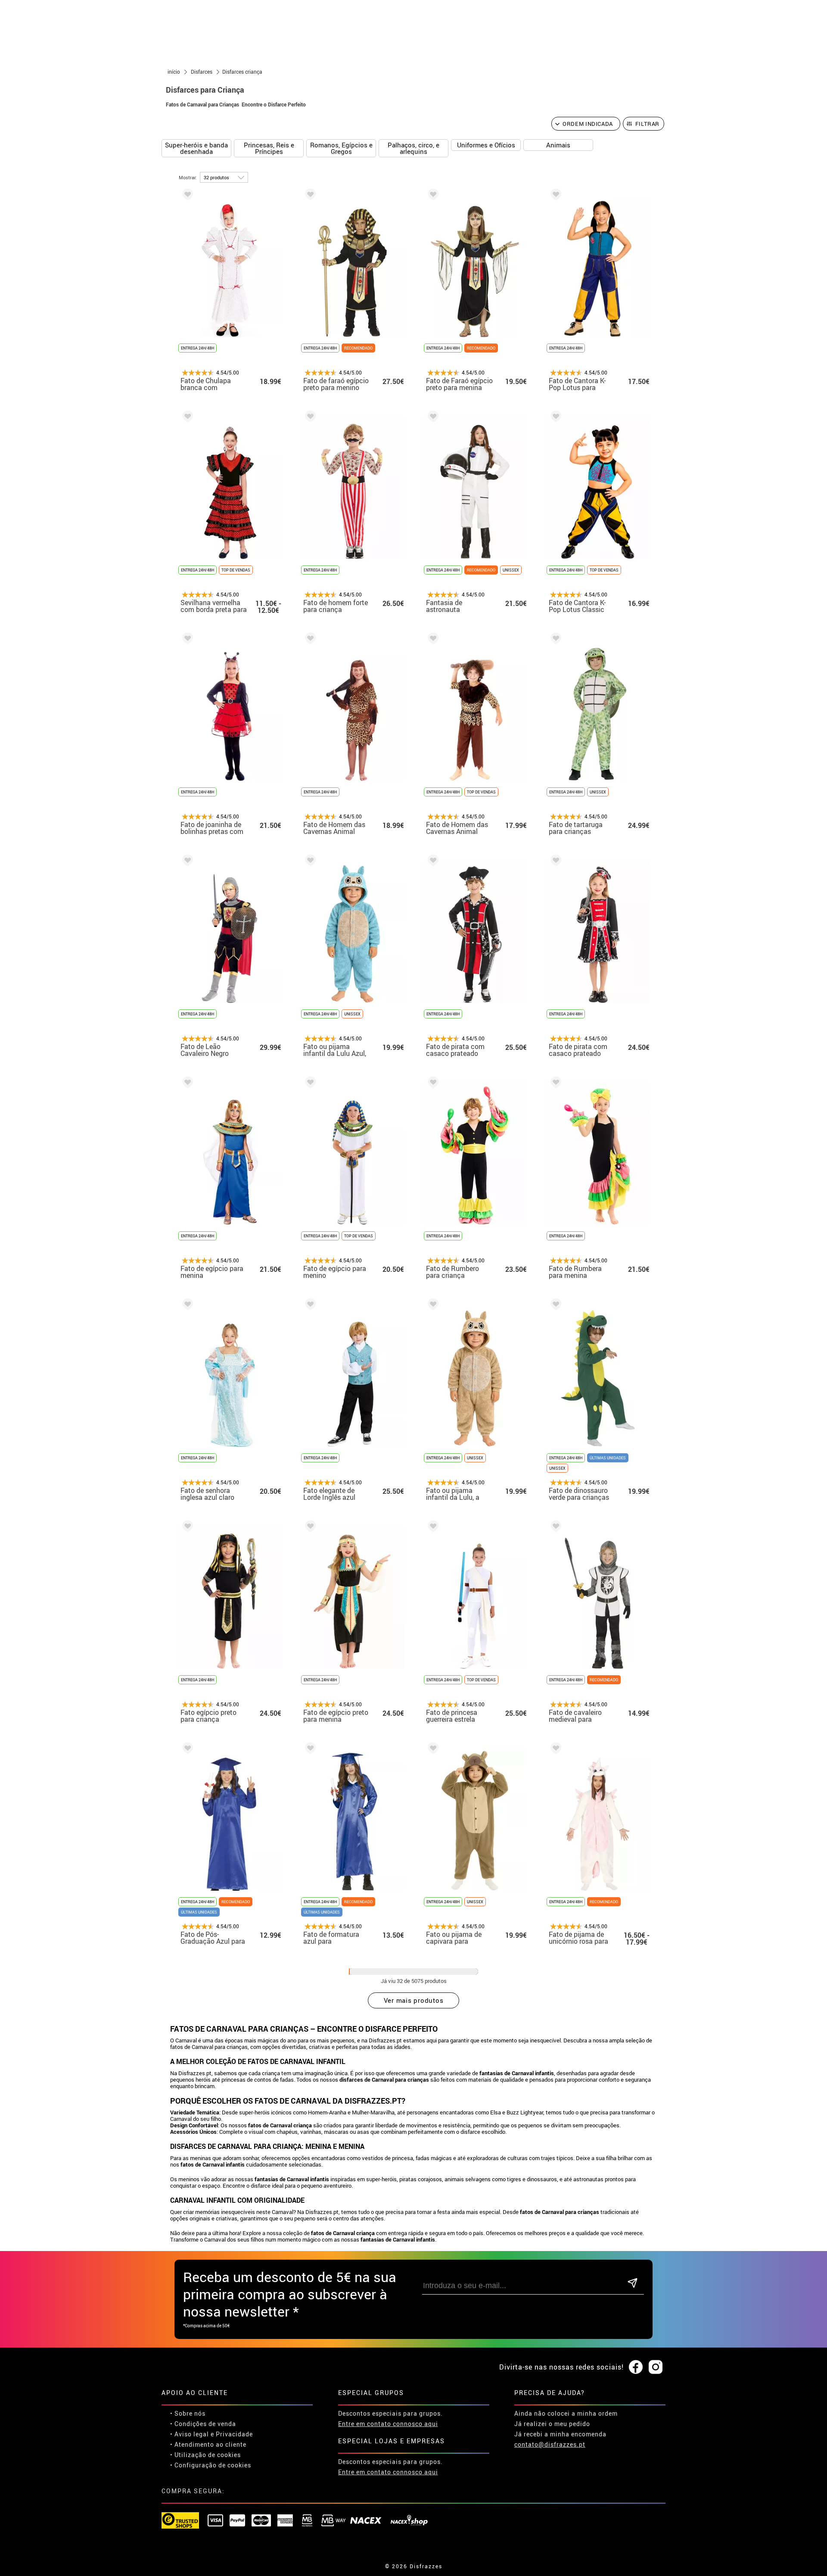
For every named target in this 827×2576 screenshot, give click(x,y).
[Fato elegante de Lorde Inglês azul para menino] (309, 1306)
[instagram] (656, 2367)
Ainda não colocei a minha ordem (566, 2413)
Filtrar (648, 124)
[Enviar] (633, 2284)
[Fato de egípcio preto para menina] (309, 1528)
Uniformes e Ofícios (486, 145)
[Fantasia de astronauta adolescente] (432, 418)
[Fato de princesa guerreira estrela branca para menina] (432, 1528)
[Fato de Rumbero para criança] (432, 1084)
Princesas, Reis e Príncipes (269, 148)
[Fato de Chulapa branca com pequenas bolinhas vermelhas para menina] (186, 196)
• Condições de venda (203, 2424)
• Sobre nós (188, 2413)
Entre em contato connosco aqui (388, 2424)
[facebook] (636, 2367)
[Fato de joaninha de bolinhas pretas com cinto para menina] (186, 640)
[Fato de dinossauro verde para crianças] (554, 1306)
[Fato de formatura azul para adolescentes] (309, 1750)
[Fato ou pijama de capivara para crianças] (432, 1750)
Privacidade (234, 2434)
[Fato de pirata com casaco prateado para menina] (554, 862)
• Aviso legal (190, 2434)
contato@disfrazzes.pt (550, 2444)
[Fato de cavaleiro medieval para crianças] (554, 1528)
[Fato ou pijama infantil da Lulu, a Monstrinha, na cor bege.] (432, 1306)
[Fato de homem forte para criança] (309, 418)
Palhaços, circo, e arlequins (413, 148)
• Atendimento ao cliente (208, 2444)
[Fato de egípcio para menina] (186, 1084)
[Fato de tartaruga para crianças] (554, 640)
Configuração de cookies (213, 2465)
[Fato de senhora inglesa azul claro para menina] (186, 1306)
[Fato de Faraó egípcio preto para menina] (432, 196)
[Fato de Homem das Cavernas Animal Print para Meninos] (432, 640)
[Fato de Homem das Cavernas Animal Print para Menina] (309, 640)
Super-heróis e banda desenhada (196, 148)
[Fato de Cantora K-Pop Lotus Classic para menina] (554, 418)
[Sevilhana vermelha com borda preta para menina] (186, 418)
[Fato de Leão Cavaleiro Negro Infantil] (186, 862)
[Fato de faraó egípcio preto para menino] (309, 196)
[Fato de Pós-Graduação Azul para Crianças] (186, 1750)
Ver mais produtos (414, 2000)
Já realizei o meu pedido (552, 2424)
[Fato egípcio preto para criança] (186, 1528)
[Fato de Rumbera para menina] (554, 1084)
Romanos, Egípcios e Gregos (341, 148)
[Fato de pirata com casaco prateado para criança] (432, 862)
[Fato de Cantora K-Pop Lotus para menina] (554, 196)
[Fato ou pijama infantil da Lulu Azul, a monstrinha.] (309, 862)
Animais (558, 145)
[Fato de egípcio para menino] (309, 1084)
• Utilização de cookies (205, 2455)
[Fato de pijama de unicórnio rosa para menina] (554, 1750)
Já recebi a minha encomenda (560, 2434)
